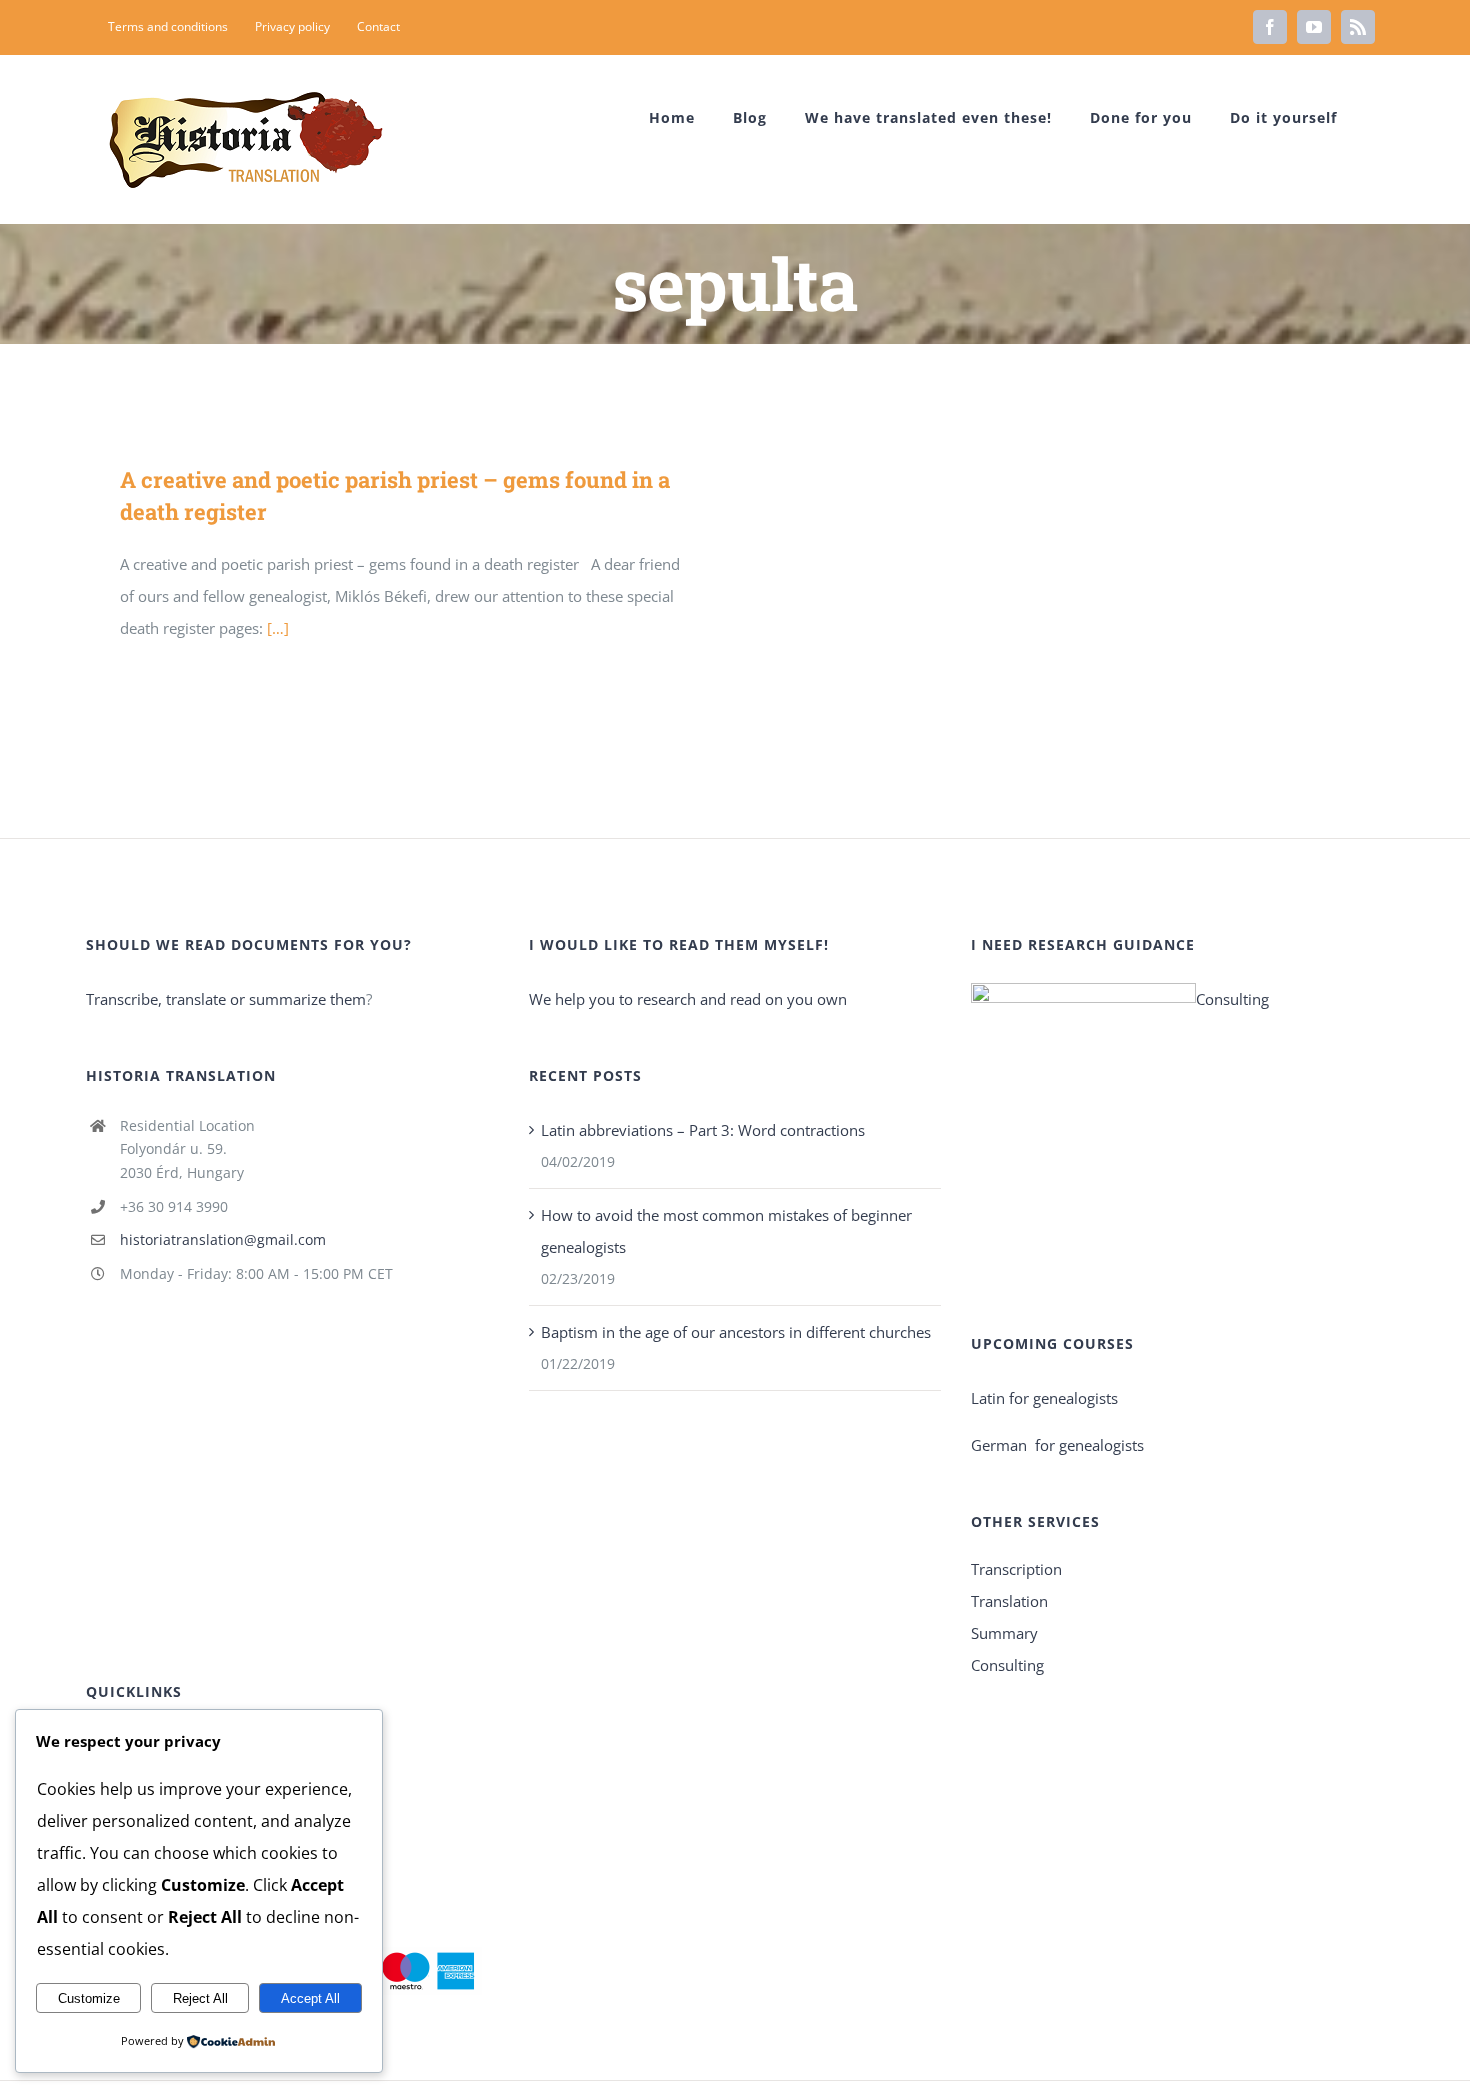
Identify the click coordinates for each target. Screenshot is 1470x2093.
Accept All (310, 1998)
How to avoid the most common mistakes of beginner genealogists (726, 1231)
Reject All (200, 1998)
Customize (89, 1998)
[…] (278, 628)
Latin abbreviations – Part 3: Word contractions (703, 1130)
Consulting (1232, 999)
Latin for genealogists (1044, 1398)
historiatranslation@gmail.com (223, 1239)
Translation (1009, 1601)
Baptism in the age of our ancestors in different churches (736, 1332)
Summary (1004, 1633)
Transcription (1016, 1569)
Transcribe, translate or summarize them (226, 999)
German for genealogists (1057, 1445)
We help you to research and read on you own (688, 999)
